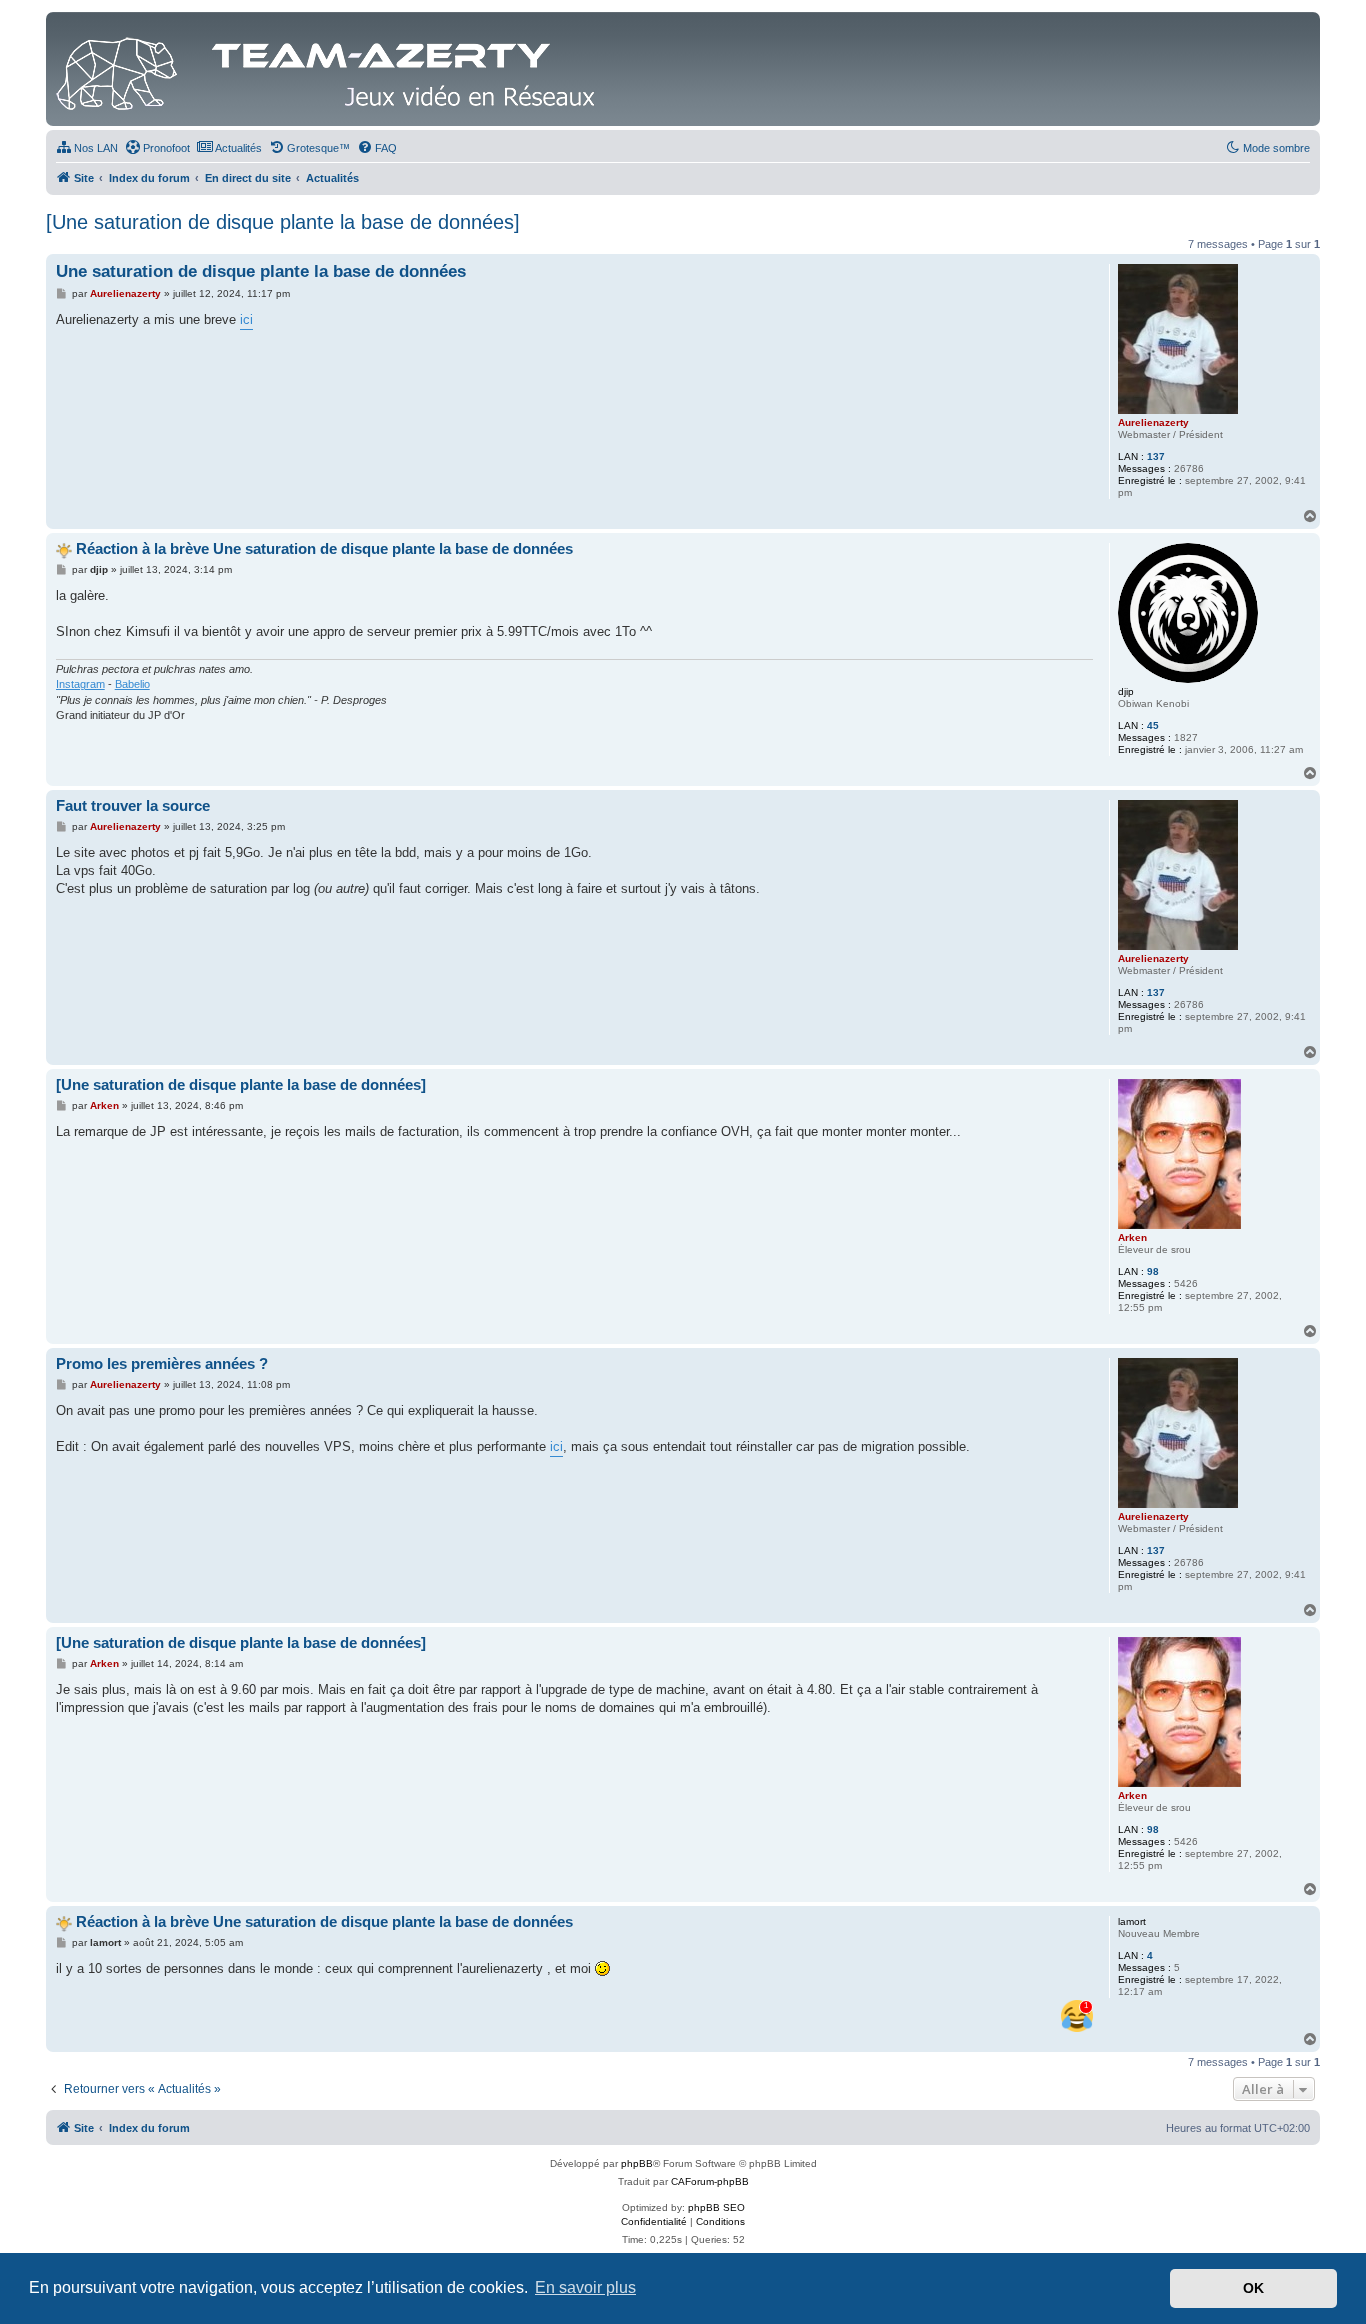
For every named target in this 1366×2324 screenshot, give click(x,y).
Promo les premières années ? (162, 1363)
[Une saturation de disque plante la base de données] (283, 222)
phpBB (637, 2163)
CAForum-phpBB (710, 2181)
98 (1153, 1271)
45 (1153, 725)
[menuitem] (87, 148)
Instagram (80, 684)
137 (1156, 456)
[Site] (331, 69)
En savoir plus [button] (585, 2287)
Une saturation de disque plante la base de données (261, 271)
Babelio (132, 684)
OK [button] (1253, 2288)
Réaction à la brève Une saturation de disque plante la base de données (324, 548)
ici (246, 319)
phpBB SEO (716, 2207)
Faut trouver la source (133, 805)
